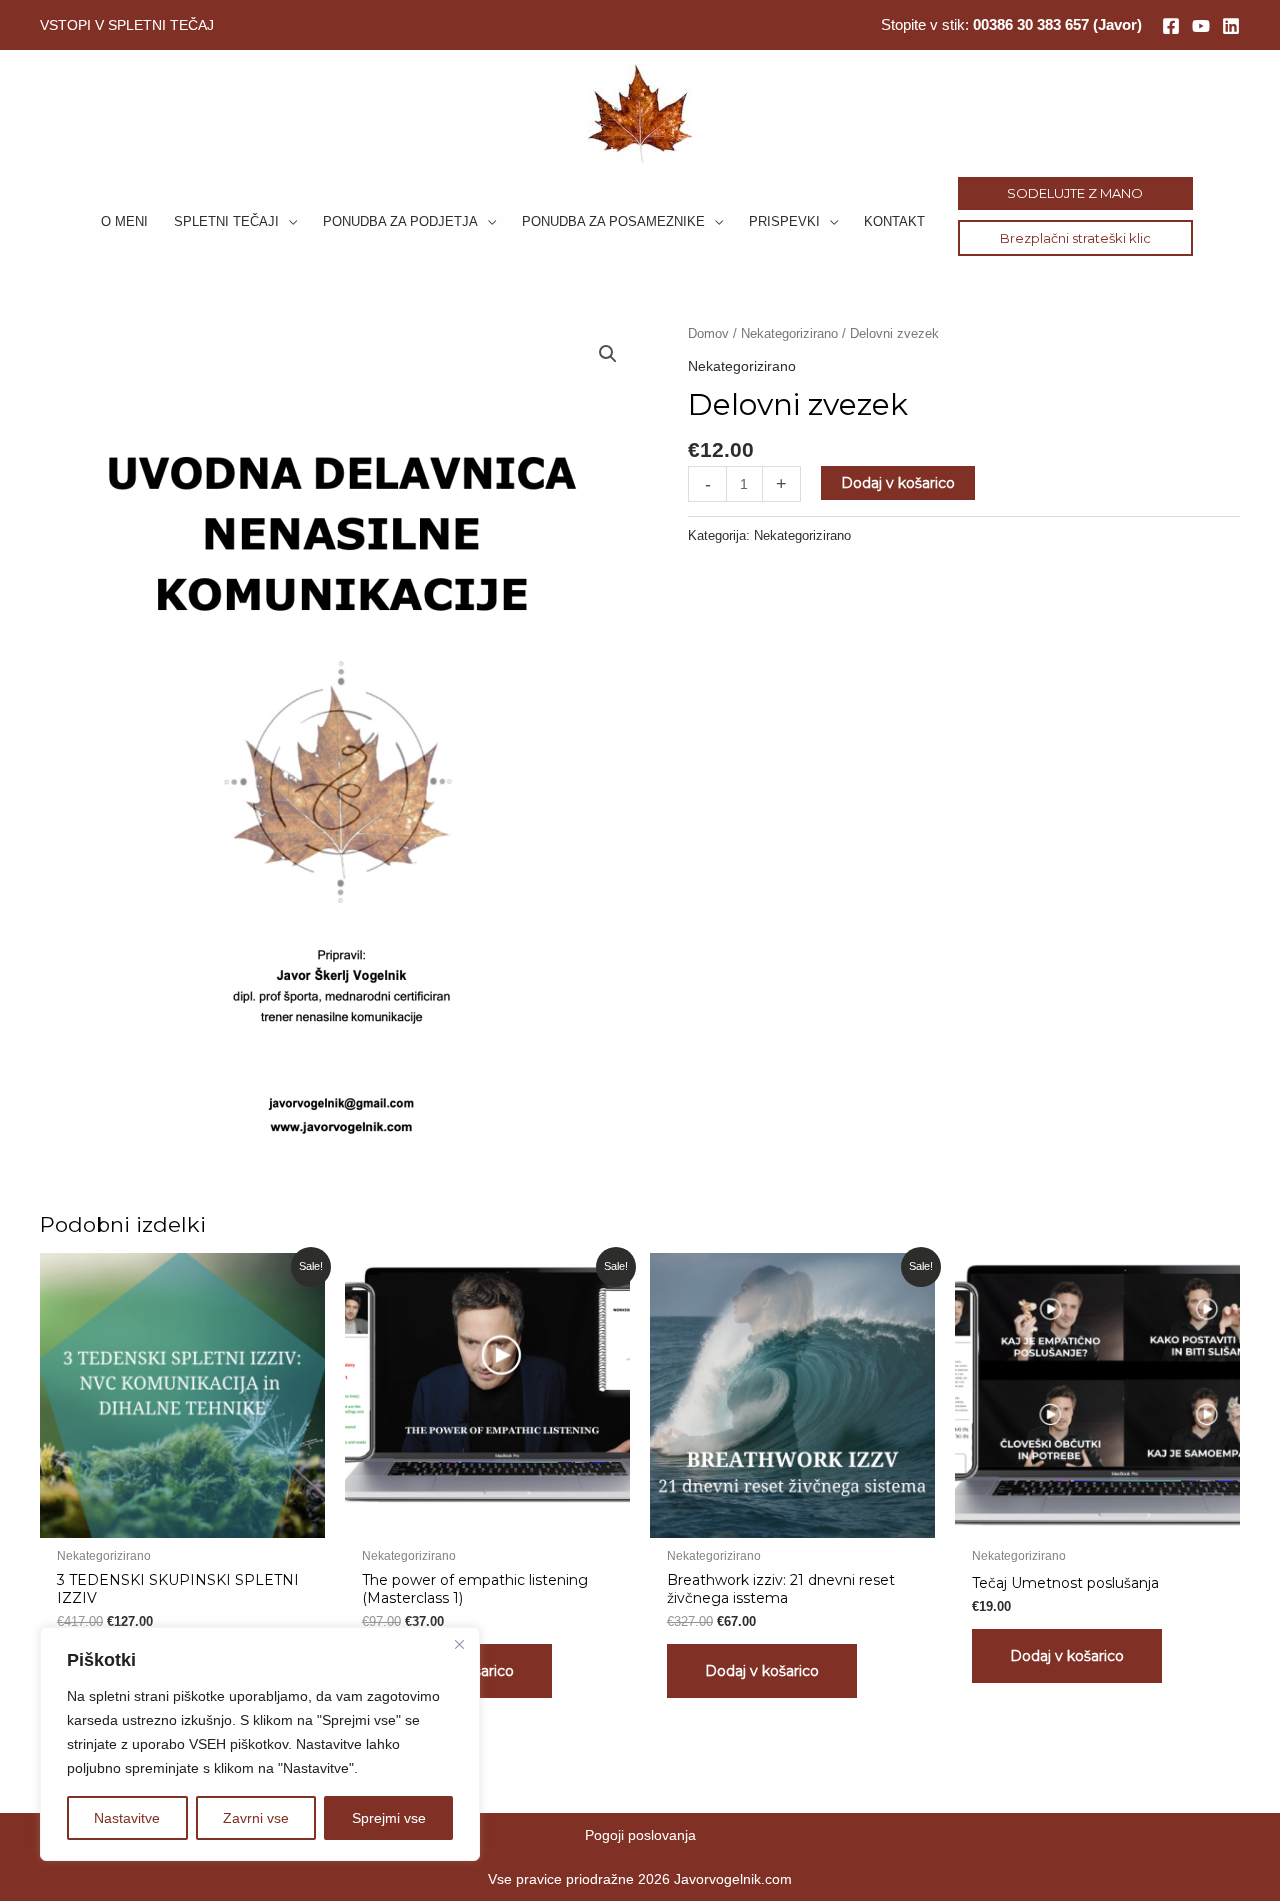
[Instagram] (1201, 26)
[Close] (459, 1644)
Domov (708, 333)
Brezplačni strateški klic (1075, 238)
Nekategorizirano (789, 333)
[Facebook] (1171, 26)
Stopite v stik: (1011, 24)
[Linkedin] (1231, 26)
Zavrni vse (256, 1818)
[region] (260, 1744)
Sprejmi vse (389, 1818)
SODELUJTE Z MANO (1075, 193)
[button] (288, 221)
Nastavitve (127, 1818)
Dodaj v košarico (898, 483)
